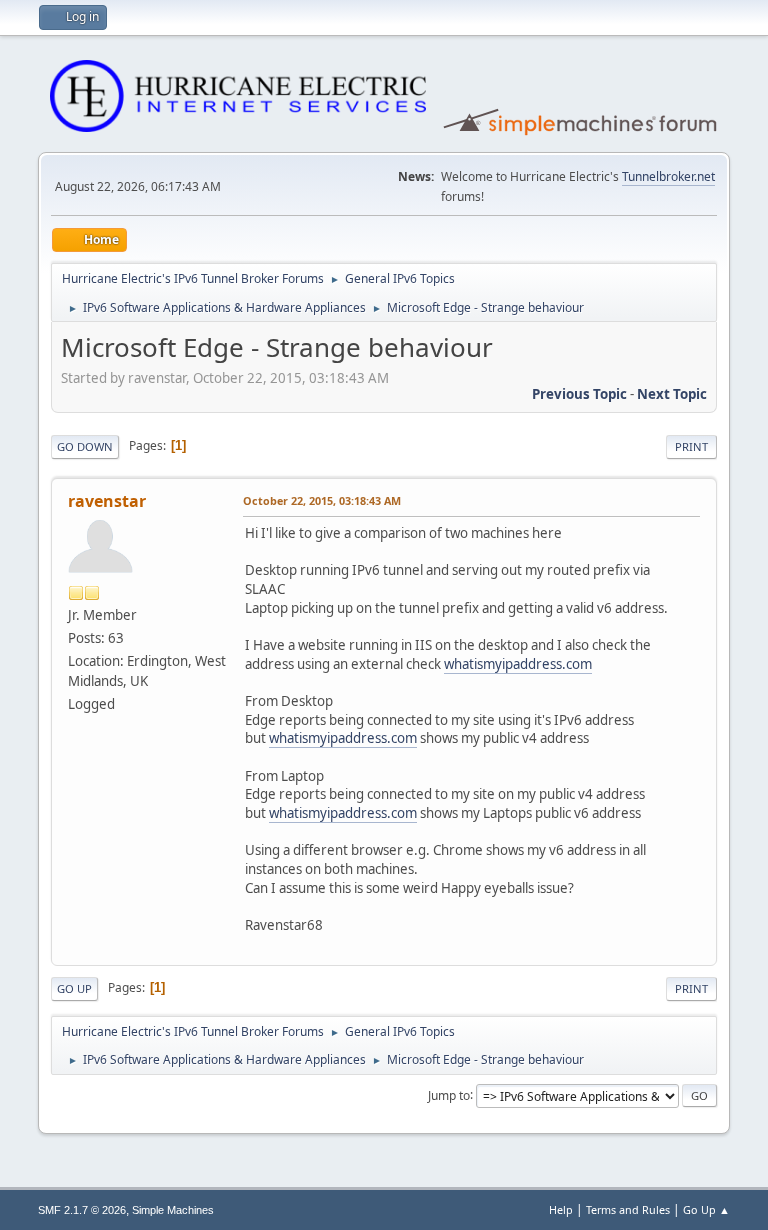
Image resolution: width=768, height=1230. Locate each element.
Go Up (74, 988)
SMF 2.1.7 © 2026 (82, 1210)
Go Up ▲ (706, 1209)
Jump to (449, 1094)
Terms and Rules (628, 1209)
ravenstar (107, 501)
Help (561, 1209)
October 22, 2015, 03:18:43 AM (322, 500)
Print (691, 446)
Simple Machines (173, 1210)
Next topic (672, 394)
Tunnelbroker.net (668, 176)
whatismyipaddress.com (518, 664)
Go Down (85, 446)
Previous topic (579, 394)
